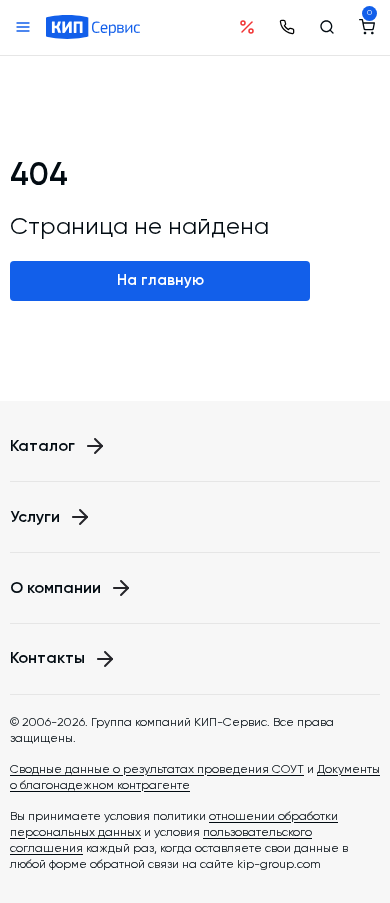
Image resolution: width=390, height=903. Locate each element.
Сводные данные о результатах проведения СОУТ (157, 769)
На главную (160, 280)
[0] (367, 27)
